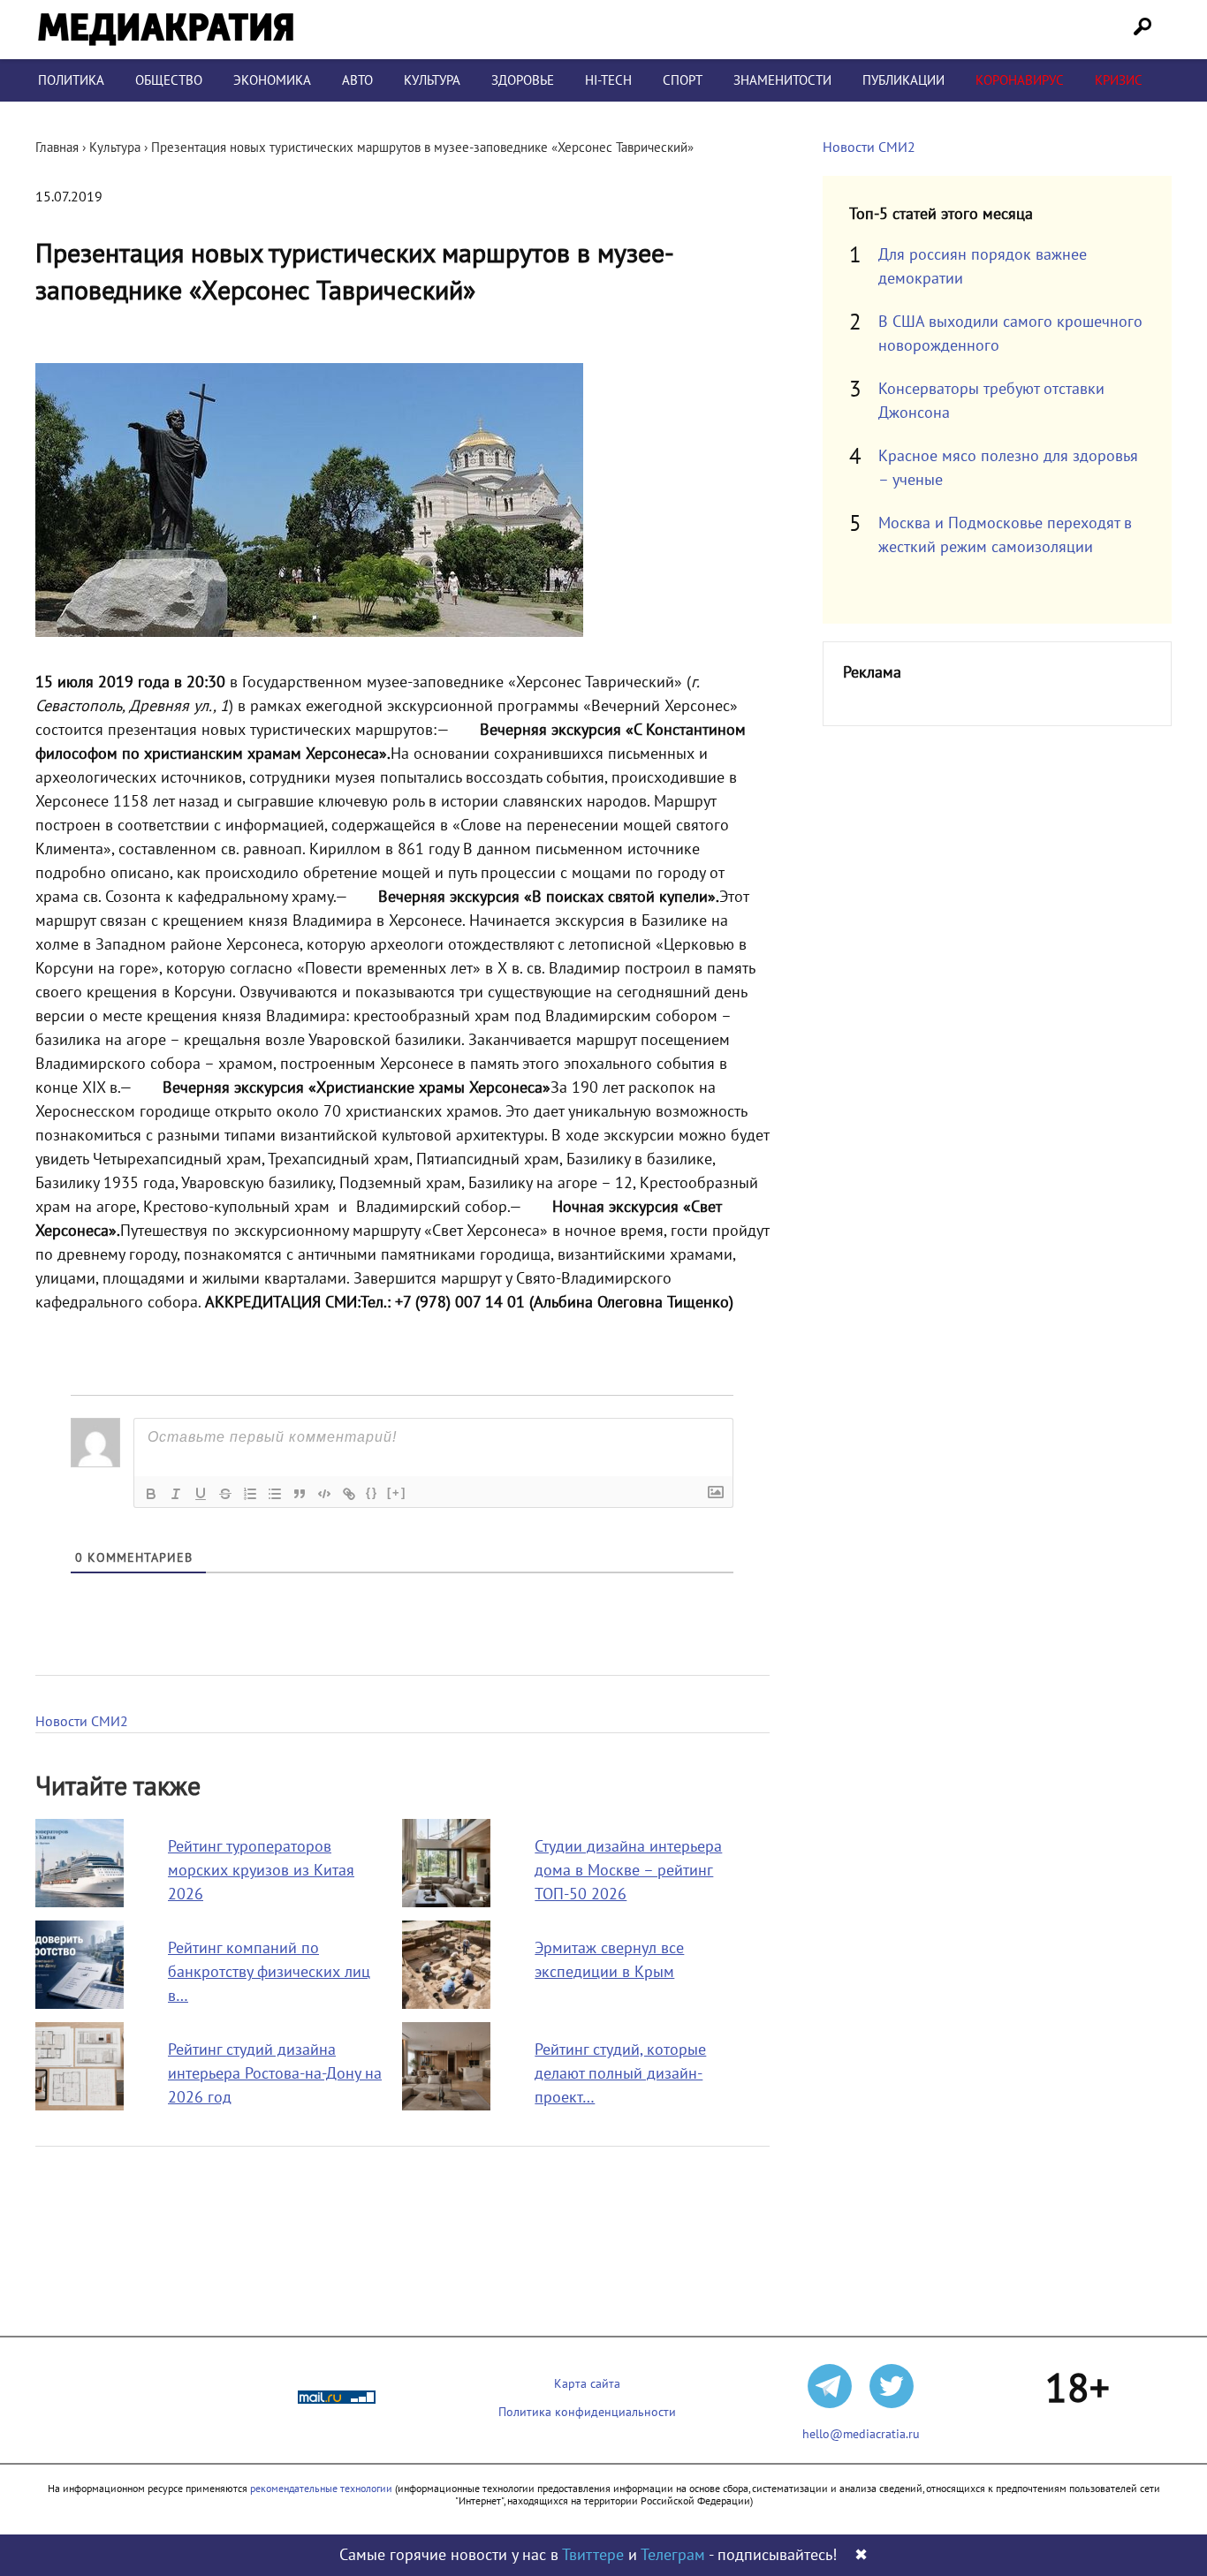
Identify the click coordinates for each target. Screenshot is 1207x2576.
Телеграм (673, 2555)
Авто (357, 80)
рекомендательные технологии (321, 2489)
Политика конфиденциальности (587, 2412)
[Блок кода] (324, 1494)
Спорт (683, 80)
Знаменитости (782, 80)
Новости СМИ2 (82, 1722)
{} (372, 1493)
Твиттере (593, 2555)
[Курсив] (176, 1494)
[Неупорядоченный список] (275, 1494)
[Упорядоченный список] (250, 1494)
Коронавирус (1020, 80)
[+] (397, 1493)
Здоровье (523, 80)
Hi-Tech (608, 80)
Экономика (272, 80)
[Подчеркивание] (201, 1494)
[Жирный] (151, 1494)
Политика (71, 80)
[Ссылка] (349, 1494)
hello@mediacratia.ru (861, 2434)
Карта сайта (587, 2384)
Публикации (903, 80)
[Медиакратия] (166, 30)
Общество (169, 80)
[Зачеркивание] (225, 1494)
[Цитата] (300, 1494)
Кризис (1119, 80)
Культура (432, 80)
